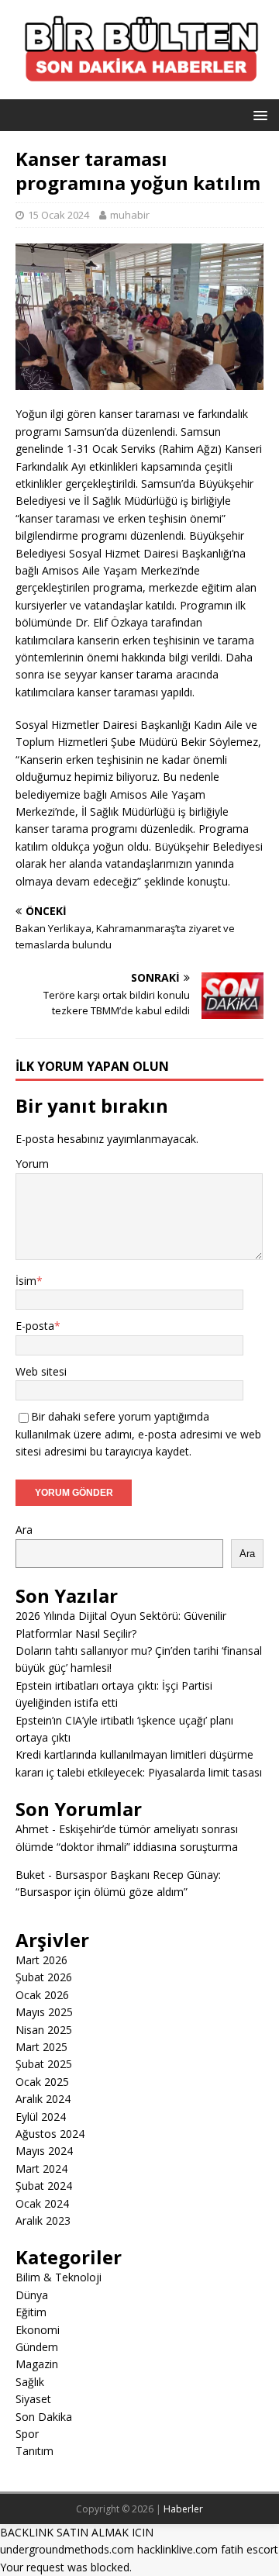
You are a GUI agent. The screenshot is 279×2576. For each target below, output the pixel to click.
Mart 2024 (41, 2169)
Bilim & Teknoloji (59, 2277)
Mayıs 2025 (44, 2012)
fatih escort (250, 2549)
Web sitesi (41, 1371)
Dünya (32, 2295)
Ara (24, 1530)
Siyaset (33, 2399)
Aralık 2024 (43, 2099)
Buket (30, 1875)
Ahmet (32, 1829)
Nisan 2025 (44, 2030)
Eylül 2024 (41, 2117)
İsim (26, 1281)
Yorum (32, 1164)
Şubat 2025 (44, 2064)
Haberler (183, 2509)
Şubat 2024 (44, 2186)
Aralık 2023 (43, 2220)
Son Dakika (44, 2417)
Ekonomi (38, 2330)
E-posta (35, 1326)
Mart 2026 (41, 1960)
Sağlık (30, 2382)
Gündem (37, 2347)
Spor (27, 2434)
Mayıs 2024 (44, 2151)
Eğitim (31, 2312)
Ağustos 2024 (50, 2134)
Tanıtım (34, 2451)
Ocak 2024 (42, 2203)
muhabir (130, 215)
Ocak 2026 (42, 1995)
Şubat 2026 (44, 1977)
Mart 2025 (41, 2047)
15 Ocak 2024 (59, 215)
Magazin (37, 2364)
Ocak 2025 (42, 2082)
